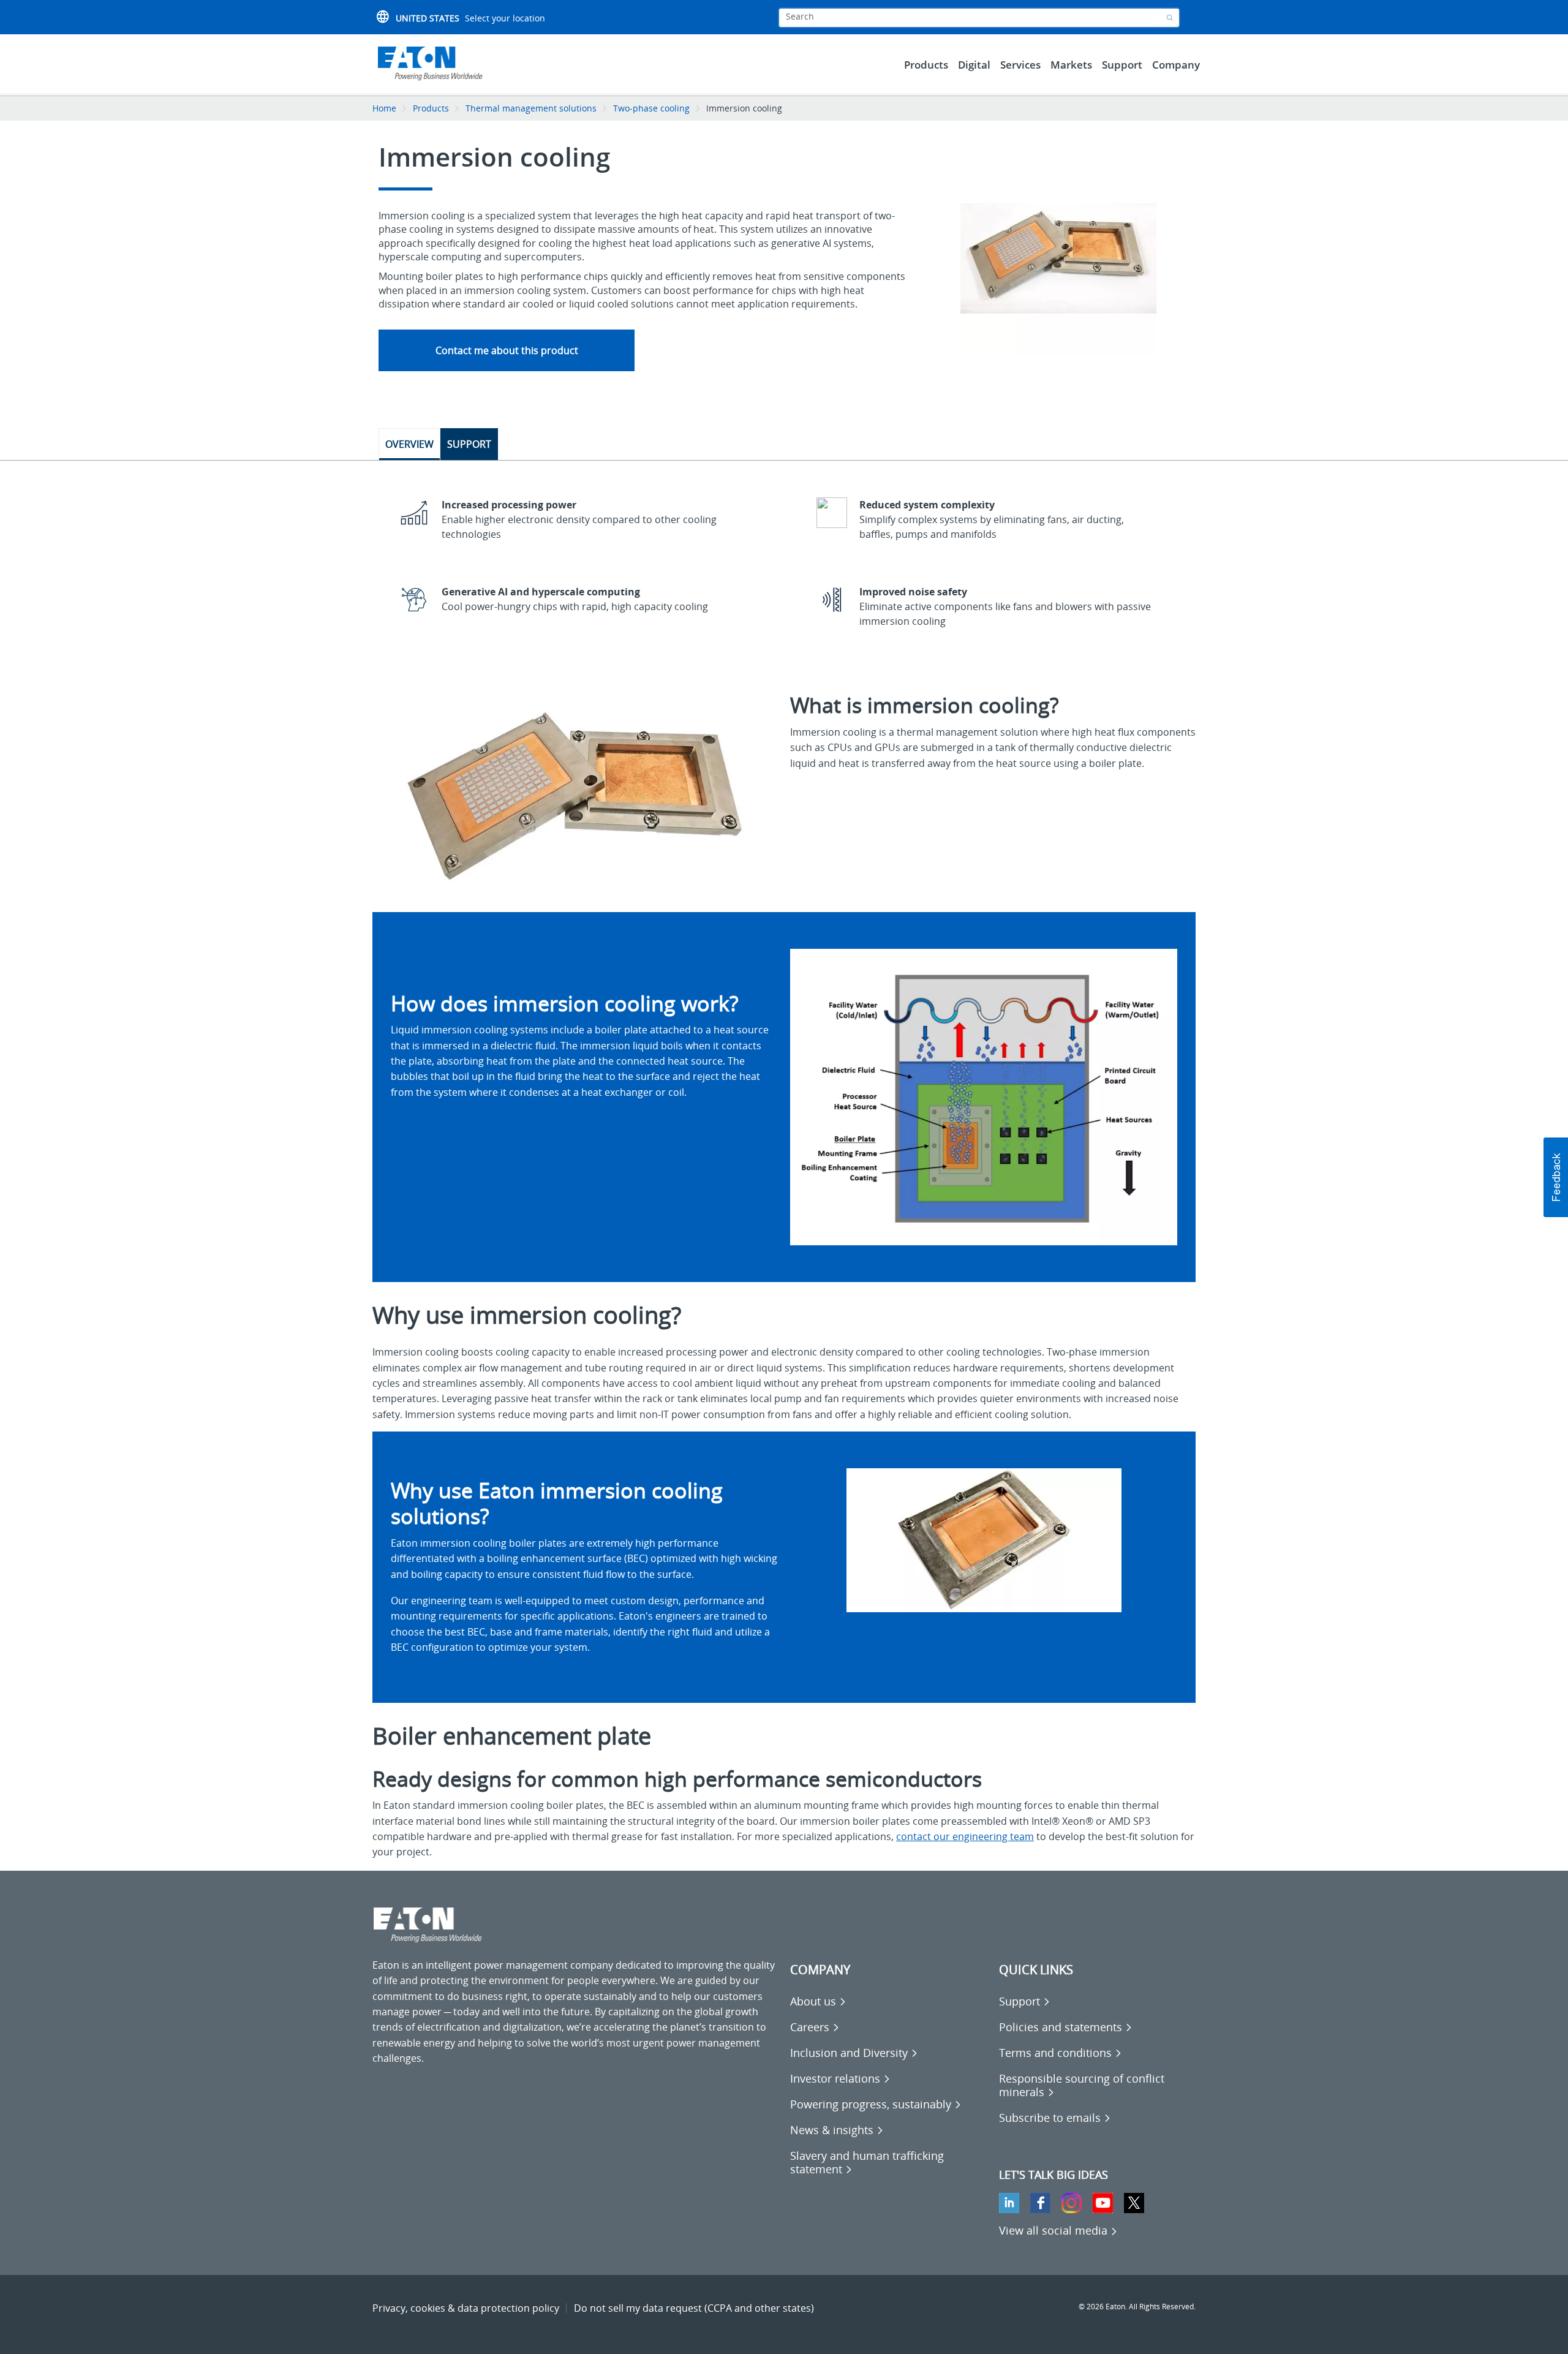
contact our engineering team (965, 1836)
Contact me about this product (507, 350)
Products (431, 108)
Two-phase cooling (651, 108)
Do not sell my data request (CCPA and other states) (694, 2308)
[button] (1556, 1177)
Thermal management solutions (531, 108)
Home (384, 108)
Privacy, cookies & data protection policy (466, 2308)
